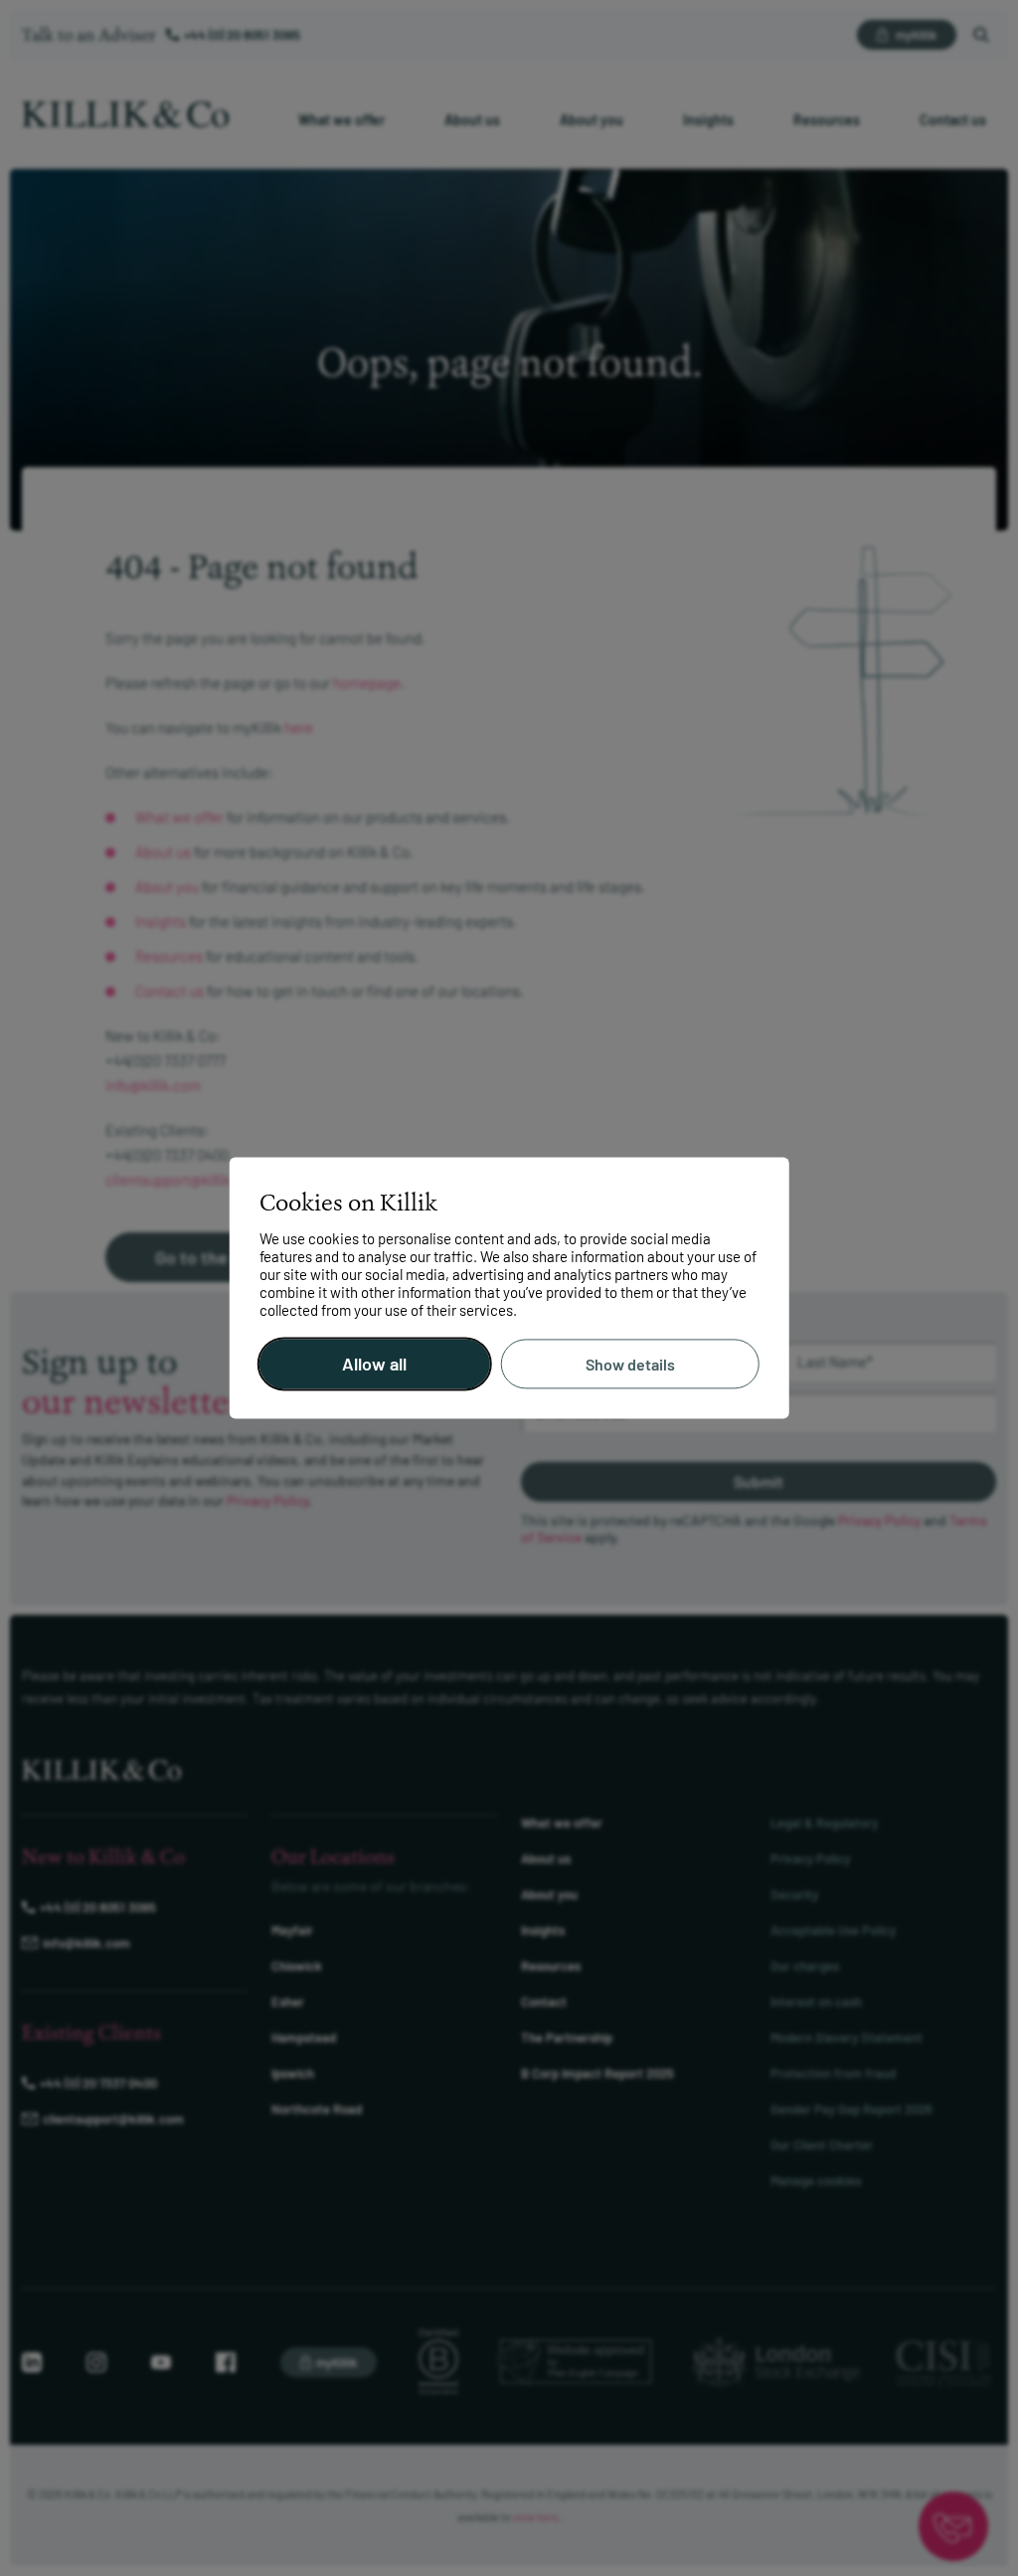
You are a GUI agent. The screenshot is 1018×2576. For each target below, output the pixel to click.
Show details (630, 1364)
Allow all (374, 1365)
